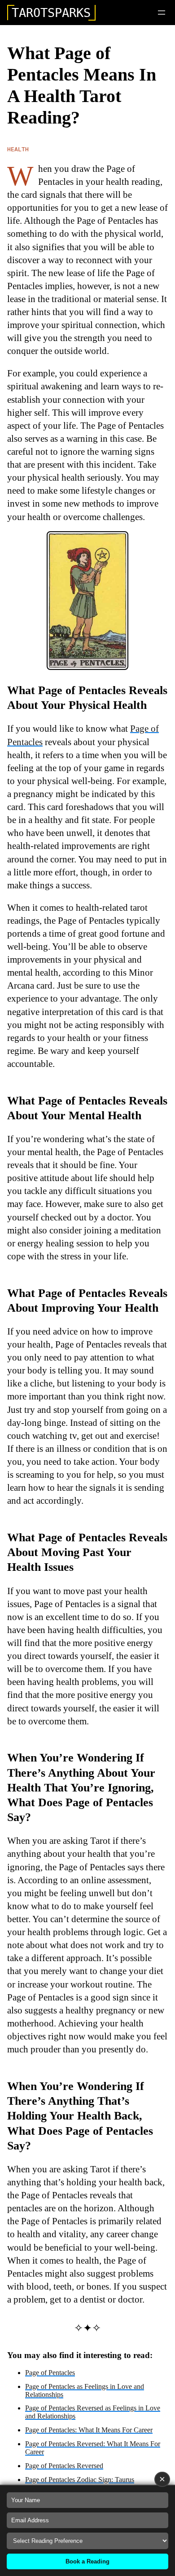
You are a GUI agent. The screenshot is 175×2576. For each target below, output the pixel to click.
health (18, 149)
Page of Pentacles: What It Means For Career (89, 2430)
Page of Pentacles (50, 2373)
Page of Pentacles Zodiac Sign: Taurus (80, 2480)
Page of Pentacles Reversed (64, 2466)
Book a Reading (87, 2561)
